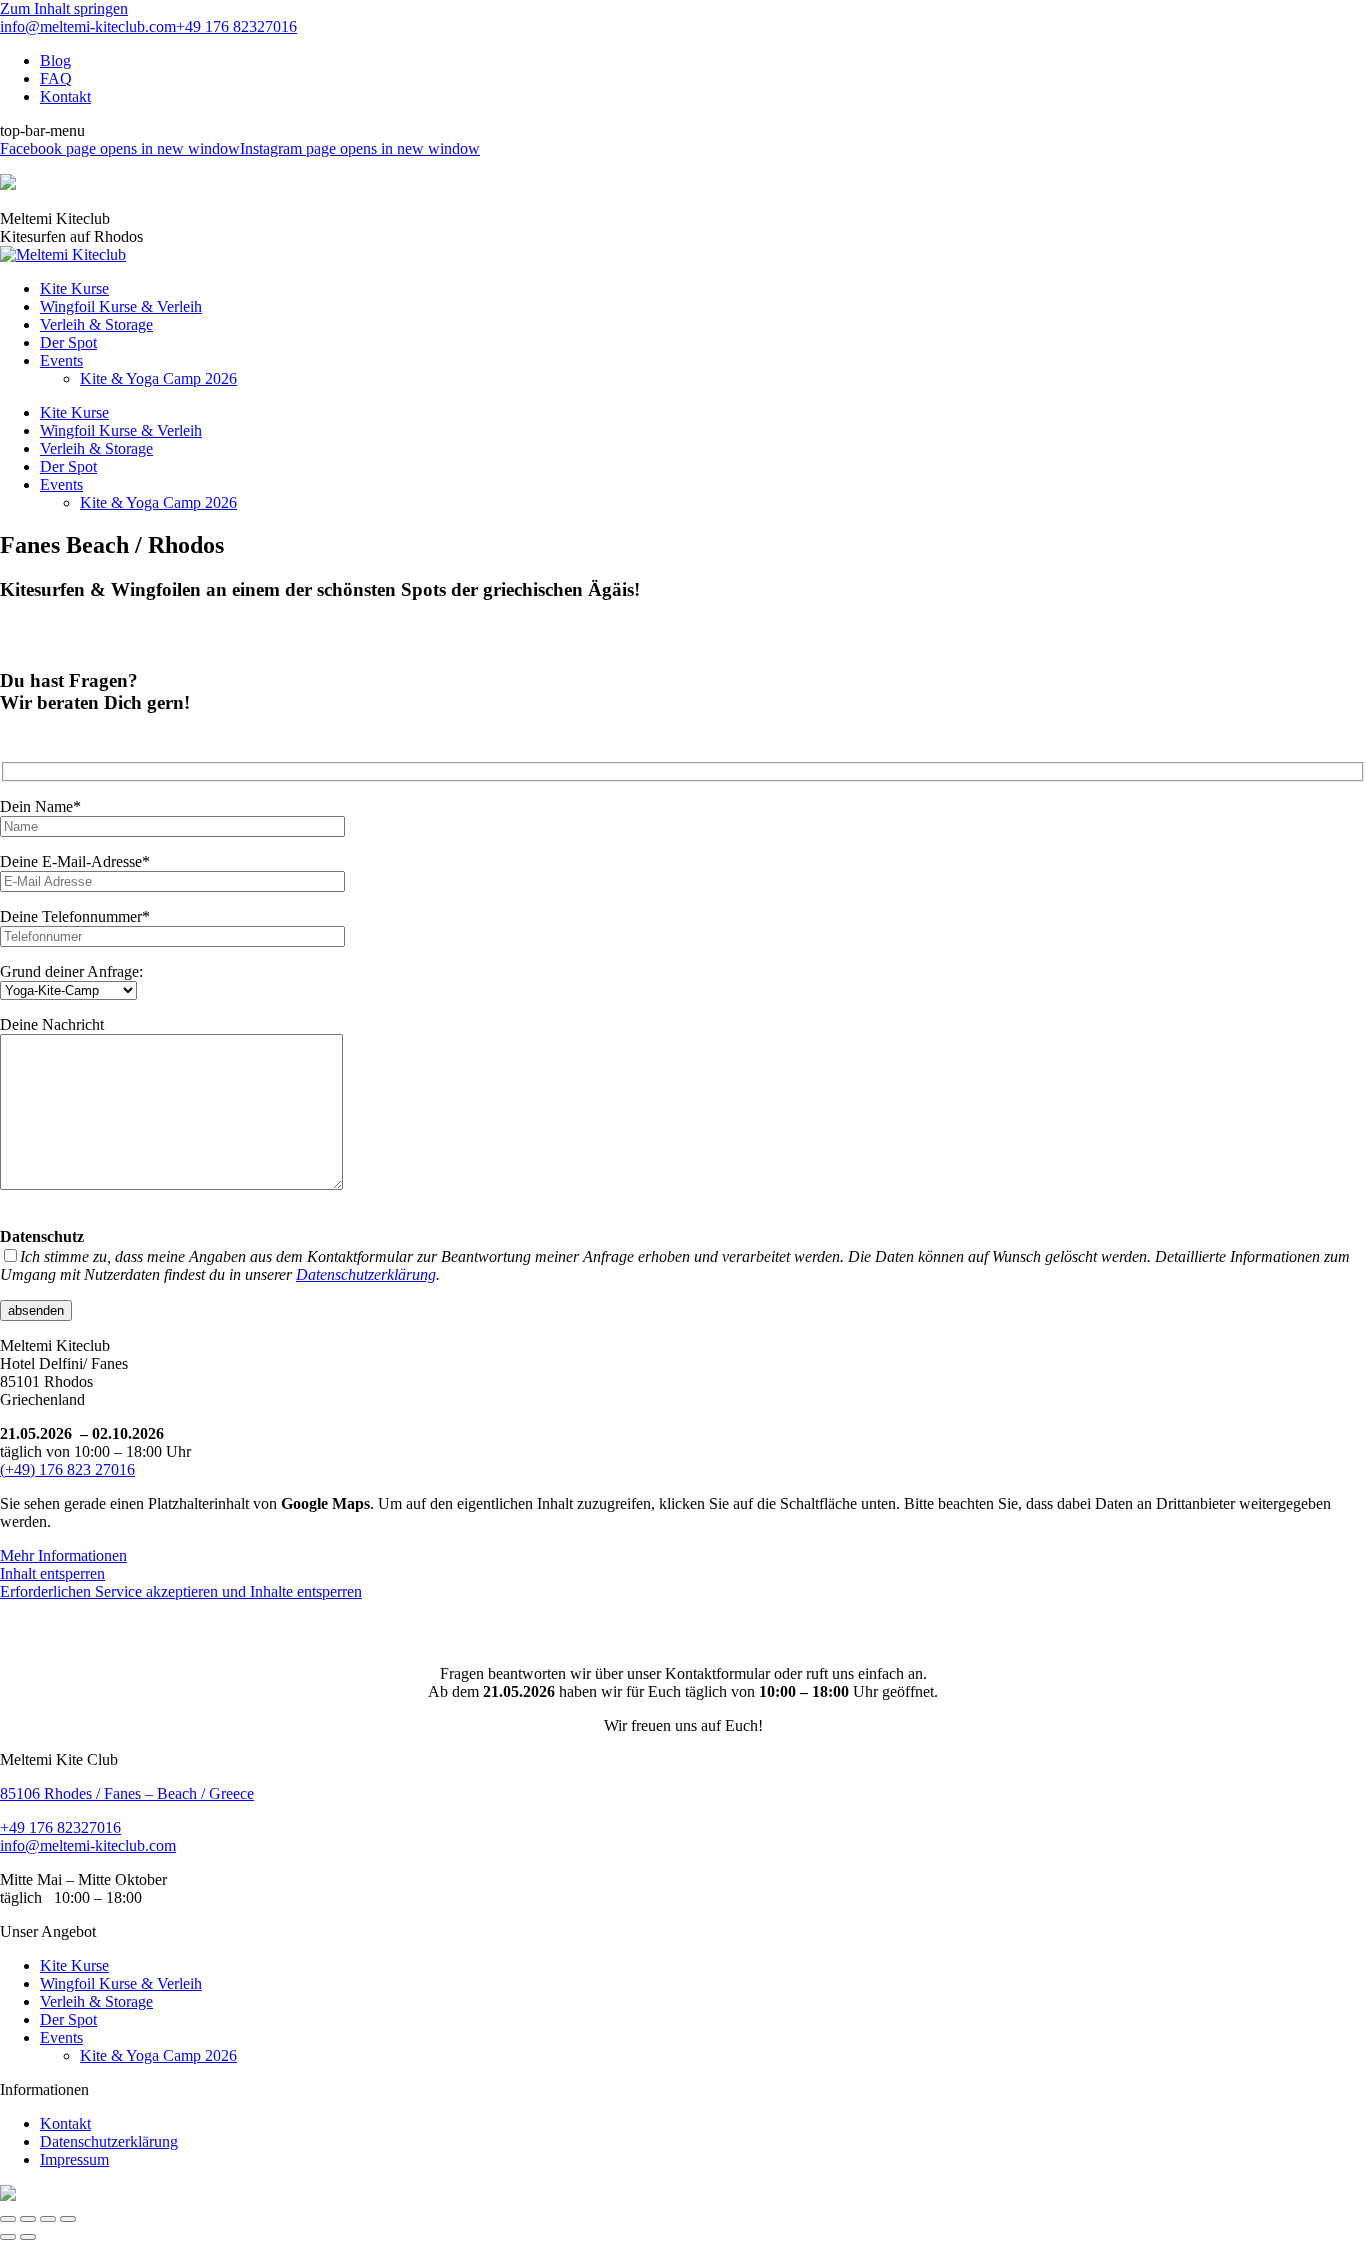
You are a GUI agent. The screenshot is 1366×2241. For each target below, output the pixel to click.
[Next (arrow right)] (28, 2237)
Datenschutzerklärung (366, 1274)
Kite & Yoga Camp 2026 (158, 2055)
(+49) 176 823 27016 (67, 1469)
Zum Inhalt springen (64, 8)
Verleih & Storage (96, 2001)
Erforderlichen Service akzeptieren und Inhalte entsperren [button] (181, 1591)
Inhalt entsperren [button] (52, 1573)
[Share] (28, 2219)
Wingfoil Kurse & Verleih (121, 1983)
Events (61, 2037)
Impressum (74, 2159)
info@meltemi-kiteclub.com (88, 26)
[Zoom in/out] (68, 2219)
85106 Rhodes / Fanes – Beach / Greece (127, 1793)
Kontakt (65, 2123)
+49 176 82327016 (236, 26)
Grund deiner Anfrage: (71, 971)
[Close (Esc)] (8, 2219)
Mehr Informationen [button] (63, 1555)
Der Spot (68, 2019)
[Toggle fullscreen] (48, 2219)
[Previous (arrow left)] (8, 2237)
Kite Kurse (74, 1965)
